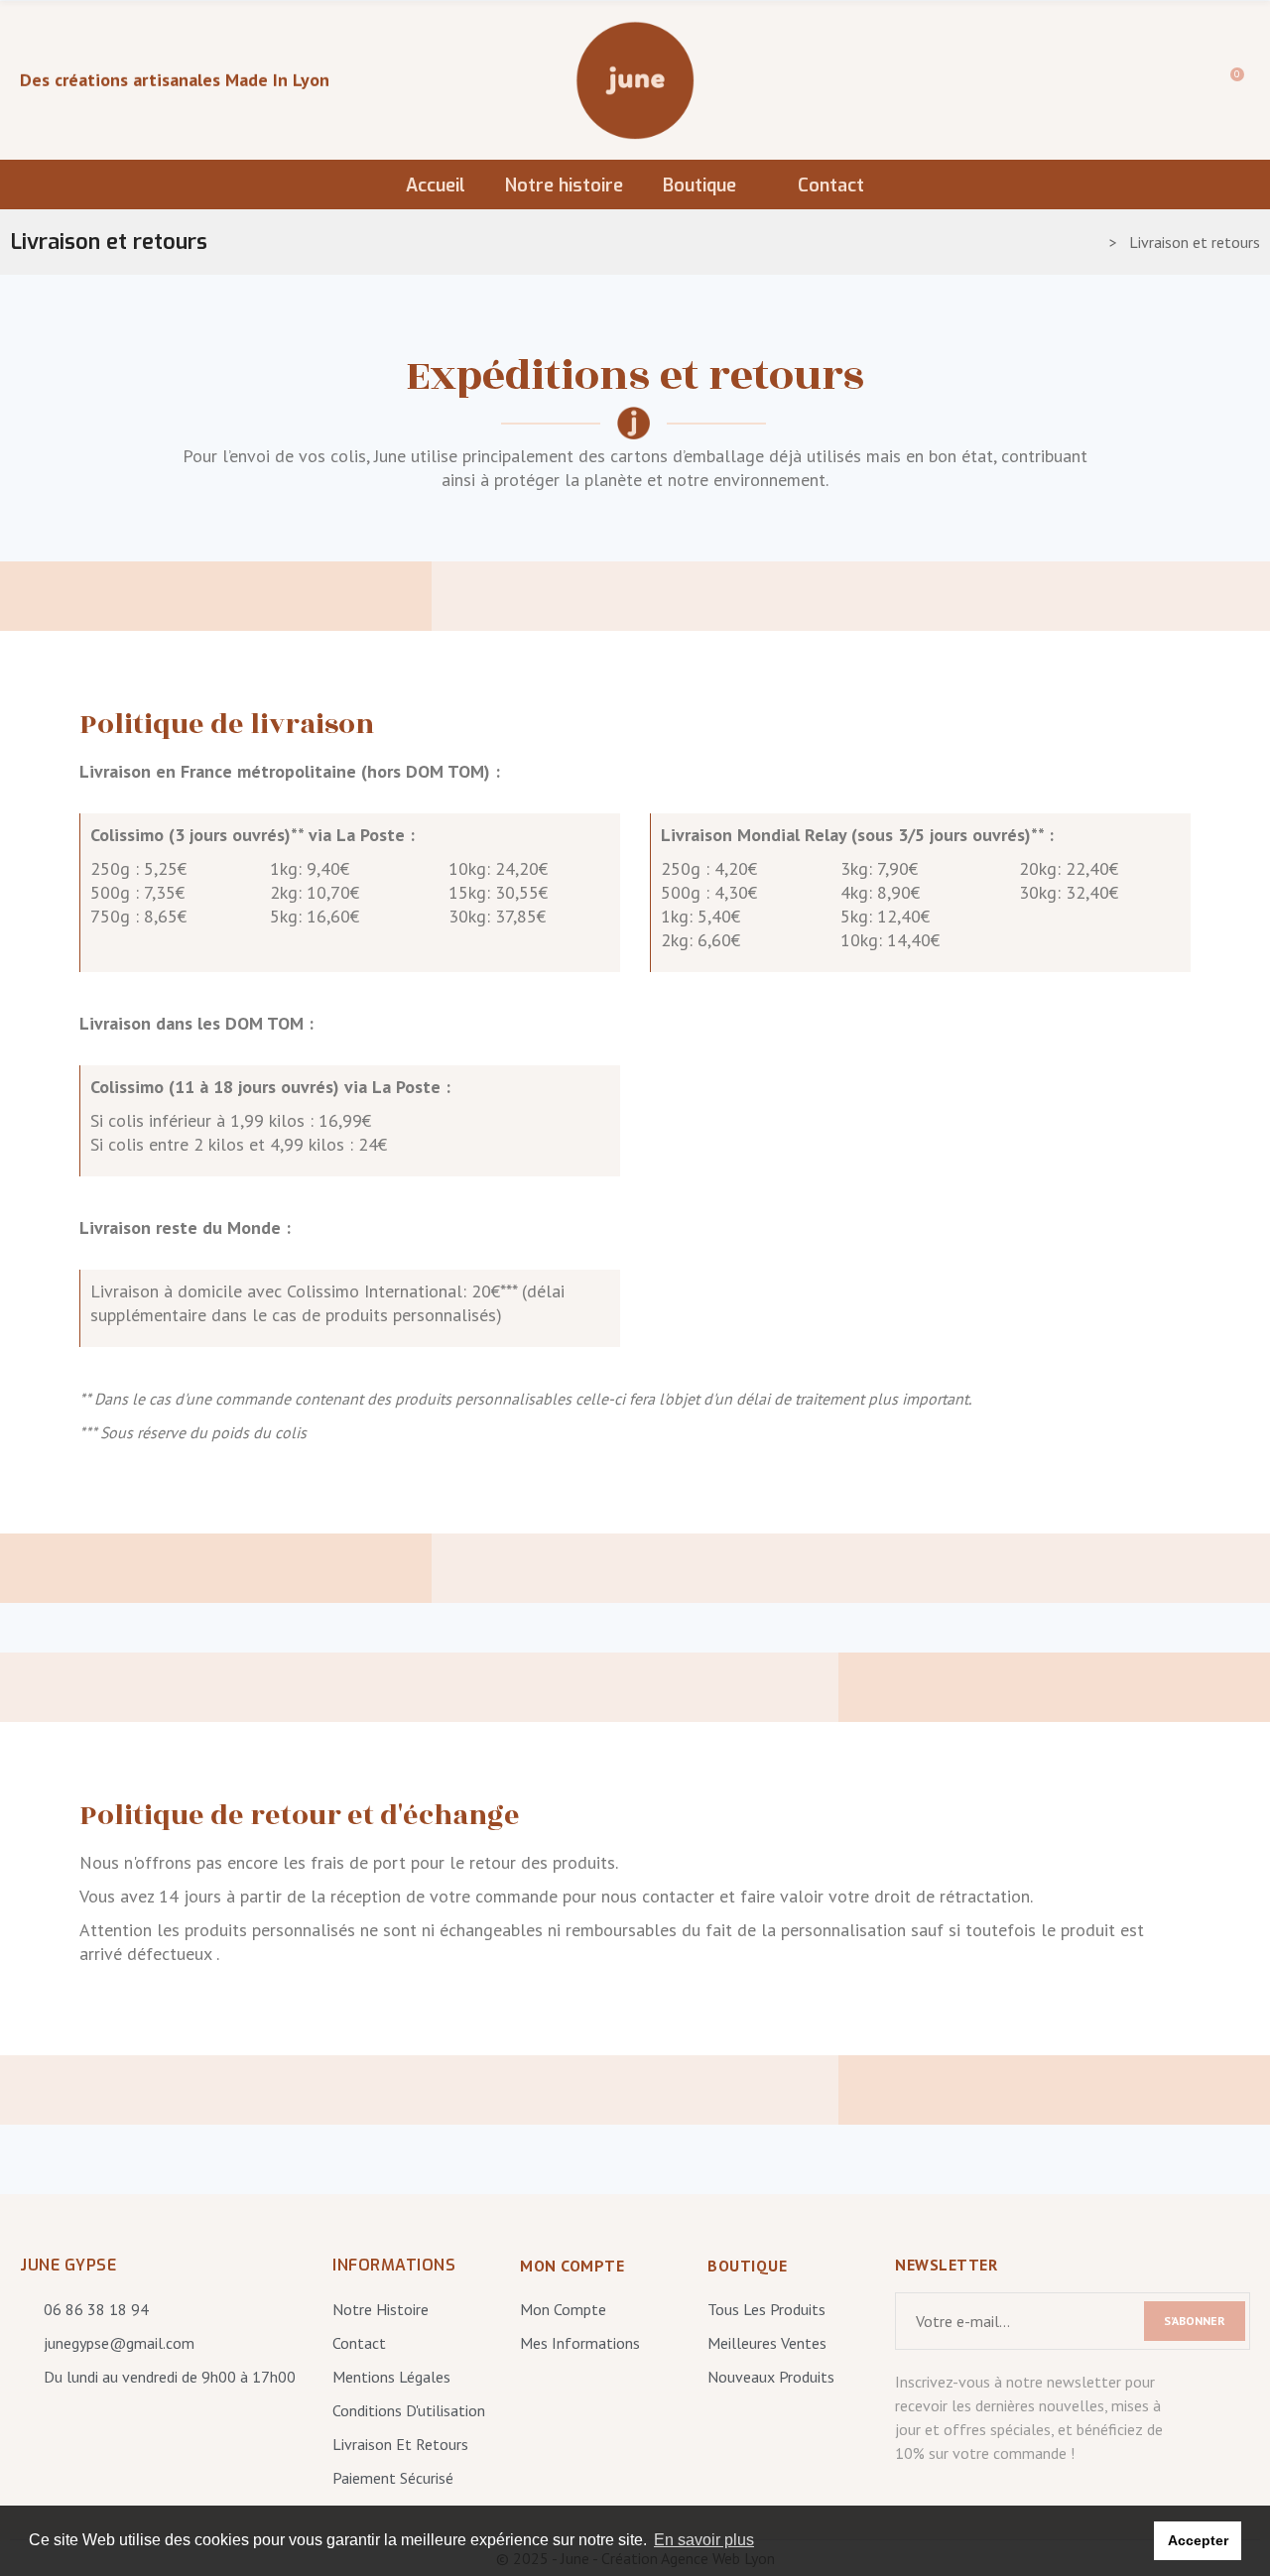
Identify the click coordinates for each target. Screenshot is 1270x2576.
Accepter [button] (1198, 2540)
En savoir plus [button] (704, 2540)
